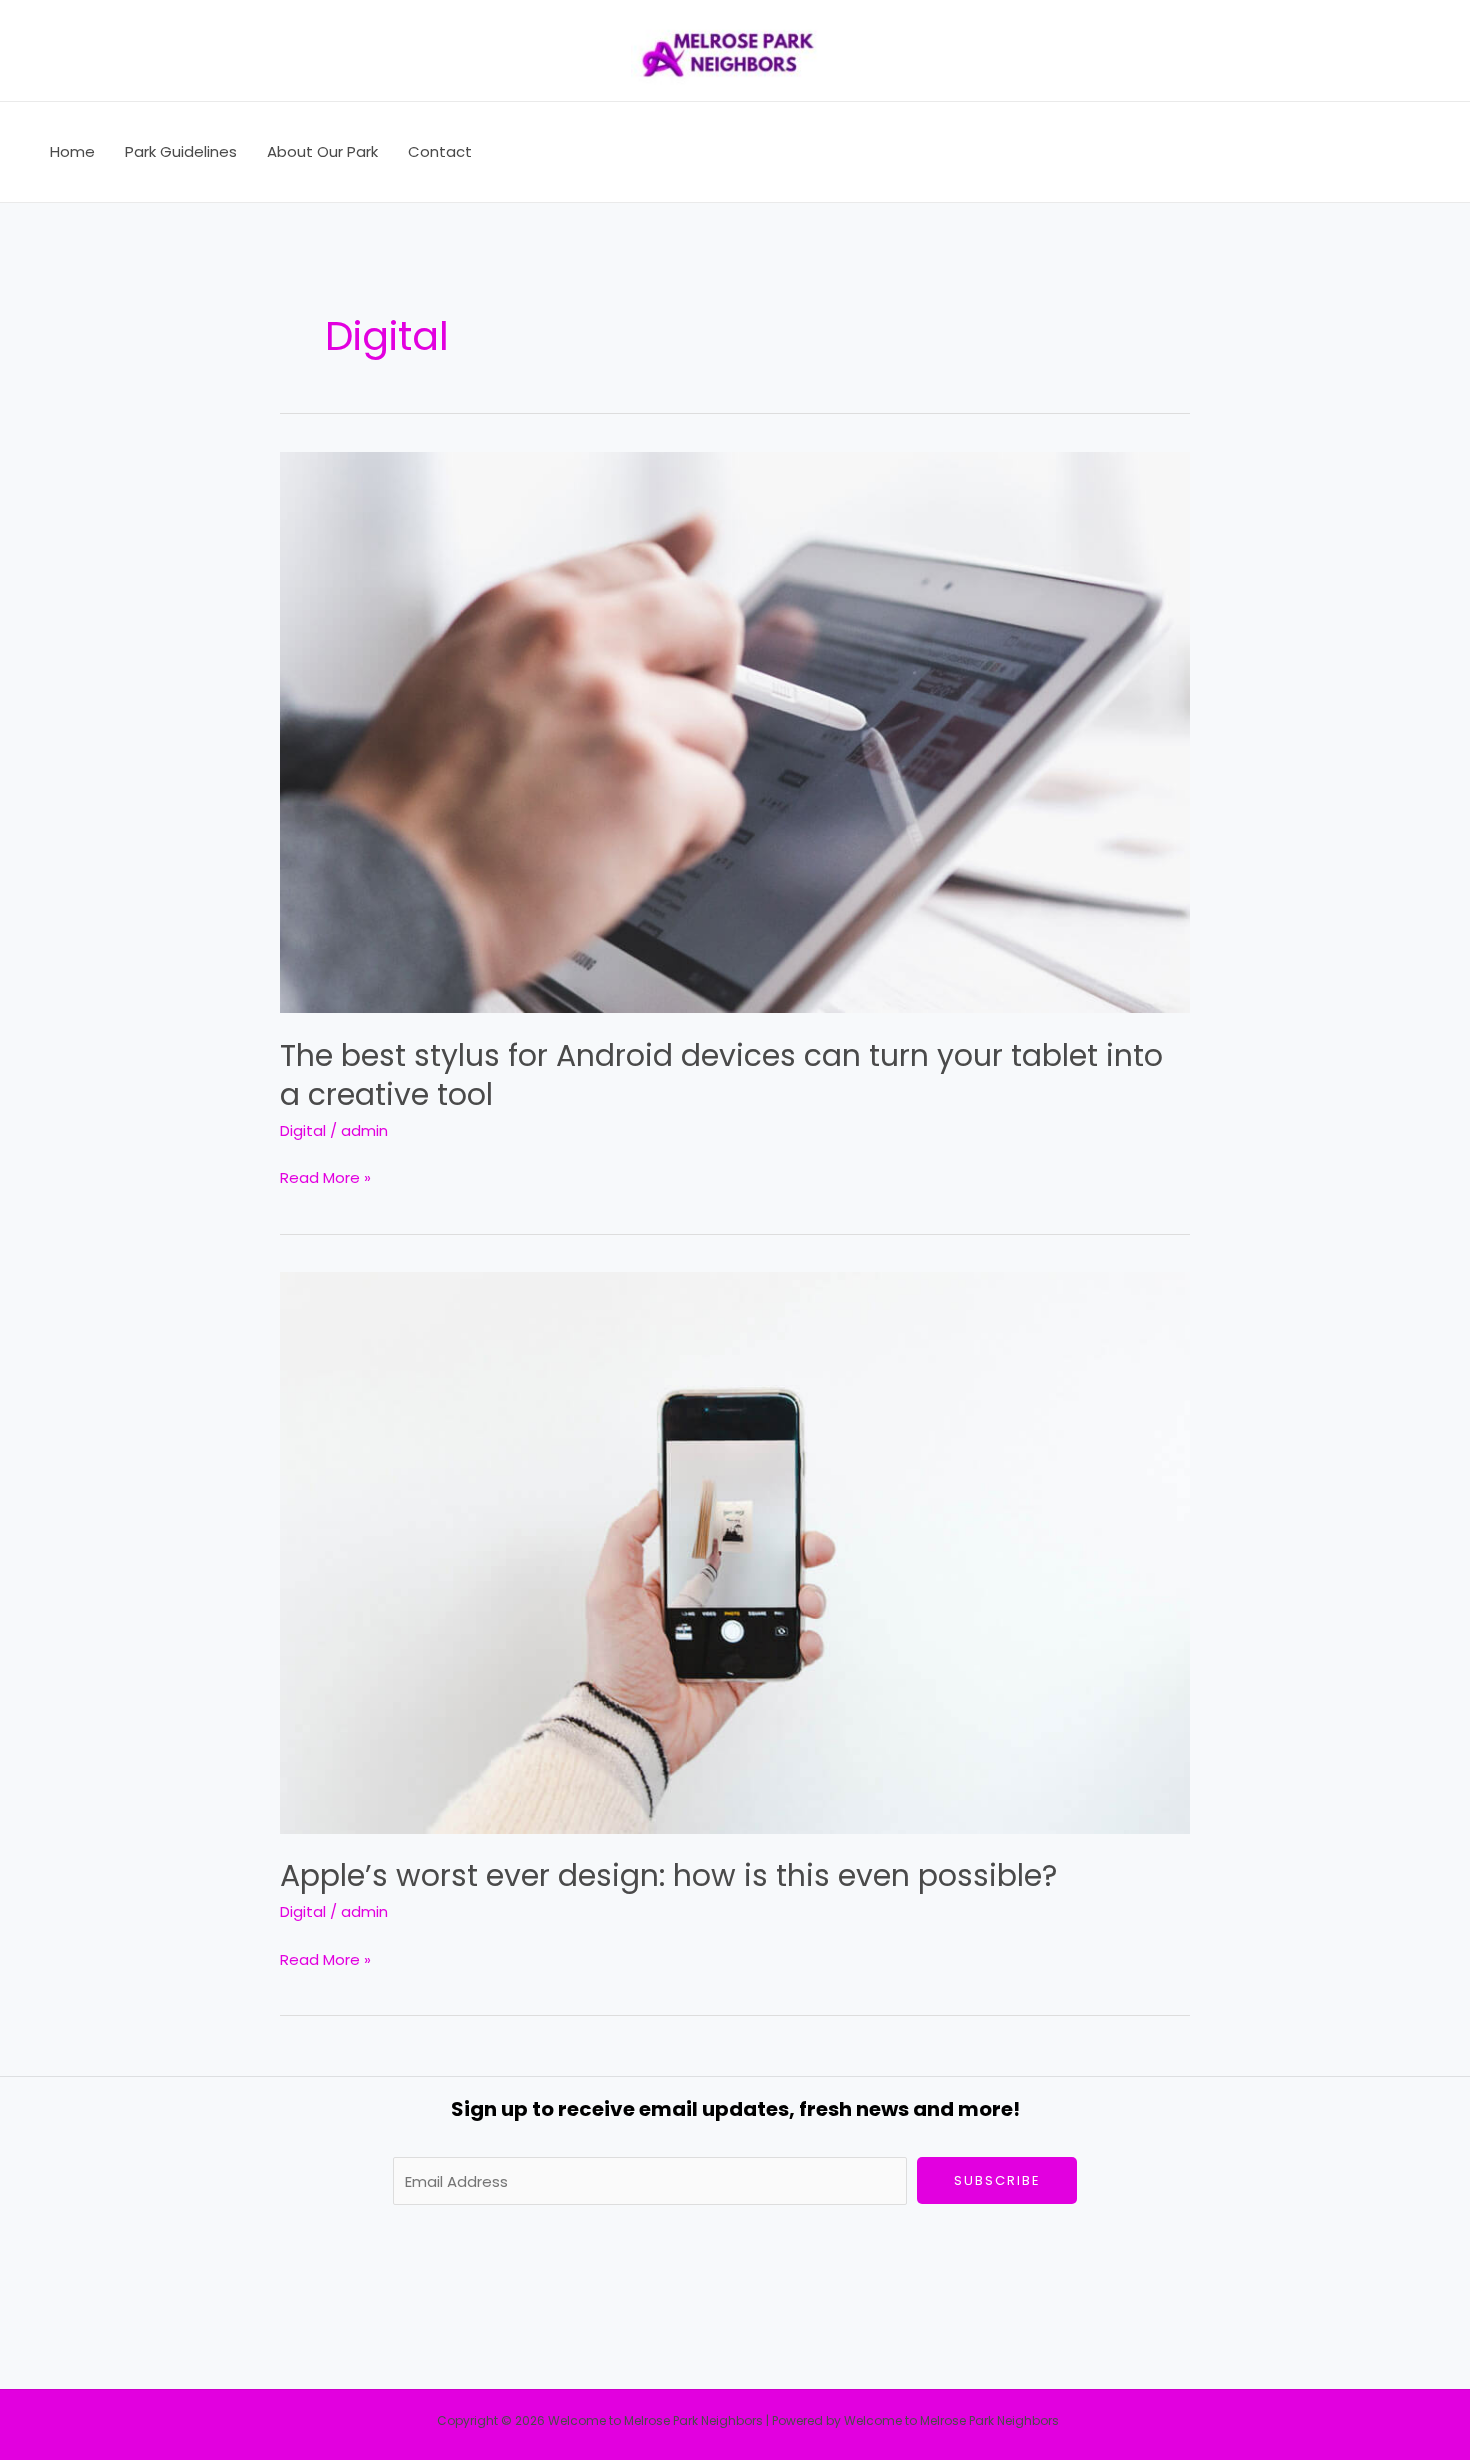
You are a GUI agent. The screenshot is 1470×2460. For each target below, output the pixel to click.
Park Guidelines (181, 151)
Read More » (325, 1176)
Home (72, 151)
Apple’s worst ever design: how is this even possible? (668, 1875)
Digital (303, 1130)
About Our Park (322, 151)
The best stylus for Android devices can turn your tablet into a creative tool (721, 1075)
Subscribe (997, 2180)
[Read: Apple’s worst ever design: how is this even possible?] (735, 1551)
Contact (440, 151)
